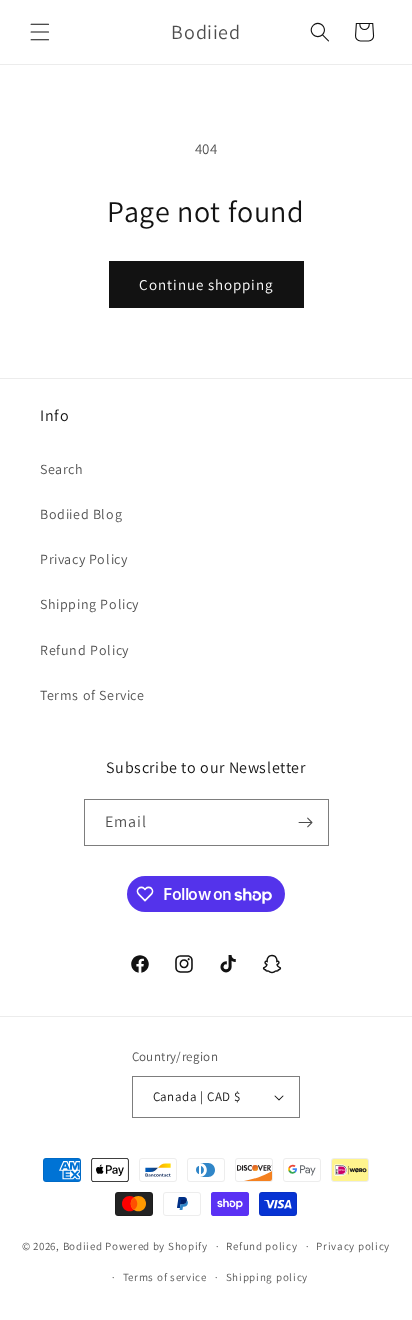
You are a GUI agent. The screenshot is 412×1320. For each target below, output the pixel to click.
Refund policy (261, 1246)
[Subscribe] (306, 822)
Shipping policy (267, 1277)
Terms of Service (92, 695)
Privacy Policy (83, 559)
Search (62, 469)
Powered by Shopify (156, 1246)
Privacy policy (353, 1246)
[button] (40, 32)
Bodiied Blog (81, 514)
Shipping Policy (89, 604)
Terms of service (165, 1277)
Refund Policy (84, 650)
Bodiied (83, 1246)
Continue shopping (206, 284)
